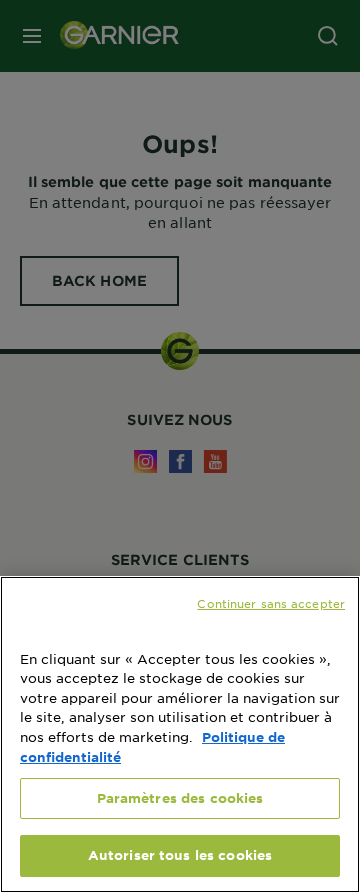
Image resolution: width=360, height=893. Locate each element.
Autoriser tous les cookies (180, 855)
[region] (180, 734)
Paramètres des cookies (180, 798)
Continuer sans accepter (271, 603)
